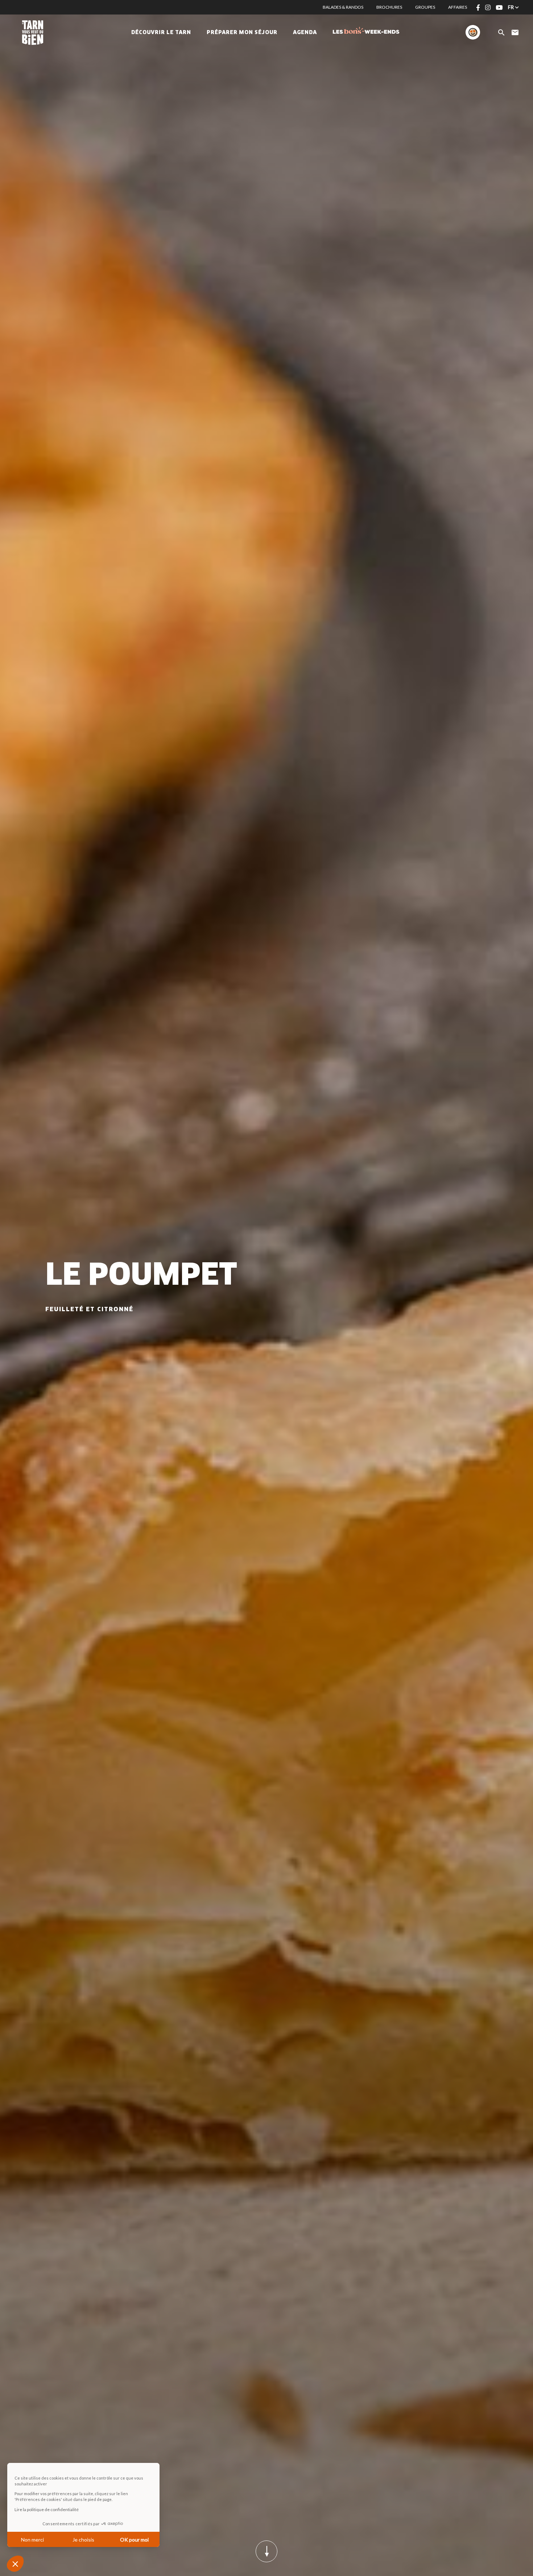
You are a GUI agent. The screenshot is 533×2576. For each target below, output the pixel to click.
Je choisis (83, 2540)
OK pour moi (134, 2540)
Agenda (305, 33)
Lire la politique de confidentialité (47, 2509)
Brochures (389, 7)
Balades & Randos (343, 7)
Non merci (32, 2540)
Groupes (425, 7)
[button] (15, 2564)
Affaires (458, 7)
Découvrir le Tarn (161, 33)
